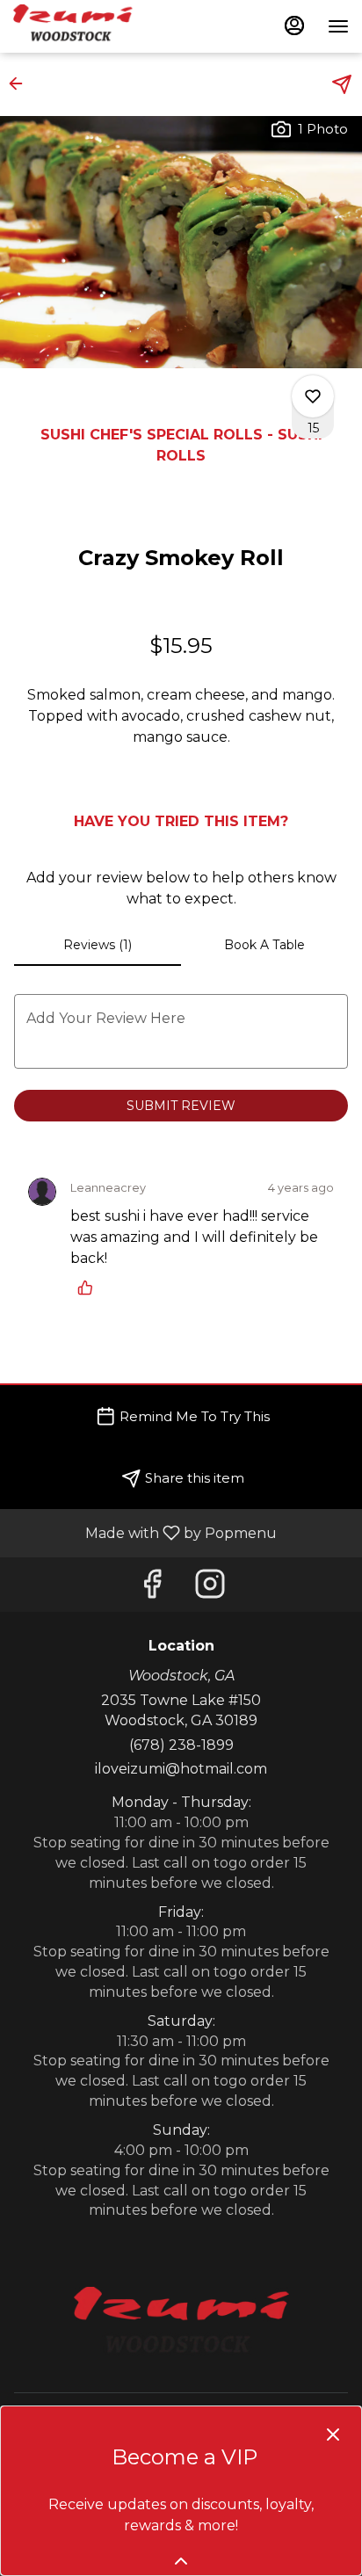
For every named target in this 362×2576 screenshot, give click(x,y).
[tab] (98, 945)
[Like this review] (90, 1288)
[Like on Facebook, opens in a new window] (152, 1589)
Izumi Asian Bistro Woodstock (181, 2326)
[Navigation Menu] (338, 26)
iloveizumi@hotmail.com (181, 1769)
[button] (21, 83)
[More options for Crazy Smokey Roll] (313, 396)
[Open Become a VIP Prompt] (181, 2561)
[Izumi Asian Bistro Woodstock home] (92, 26)
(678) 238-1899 (181, 1745)
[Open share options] (342, 84)
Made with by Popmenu (145, 1532)
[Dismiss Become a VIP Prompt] (333, 2435)
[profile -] (294, 25)
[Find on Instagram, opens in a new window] (210, 1589)
